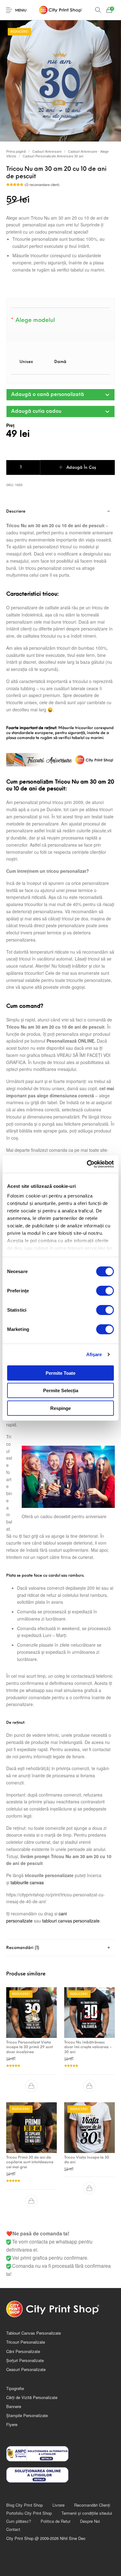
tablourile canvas (27, 1882)
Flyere (12, 2424)
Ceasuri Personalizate (26, 2369)
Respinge (60, 1408)
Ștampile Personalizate (27, 2415)
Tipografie (15, 2388)
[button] (60, 395)
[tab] (60, 1948)
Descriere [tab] (16, 511)
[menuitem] (24, 2505)
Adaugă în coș (81, 468)
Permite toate (60, 1373)
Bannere (14, 2406)
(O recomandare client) (42, 185)
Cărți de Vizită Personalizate (32, 2397)
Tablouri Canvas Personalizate (34, 2333)
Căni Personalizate (23, 2351)
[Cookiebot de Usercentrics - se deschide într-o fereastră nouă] (87, 1164)
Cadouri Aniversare (47, 151)
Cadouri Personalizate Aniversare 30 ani (53, 156)
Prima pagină (16, 151)
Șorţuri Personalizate (25, 2360)
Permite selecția (61, 1390)
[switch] (105, 1290)
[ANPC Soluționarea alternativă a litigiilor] (60, 2454)
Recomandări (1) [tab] (23, 1948)
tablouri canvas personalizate (71, 1921)
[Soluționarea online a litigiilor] (60, 2475)
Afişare (94, 1354)
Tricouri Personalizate (26, 2342)
